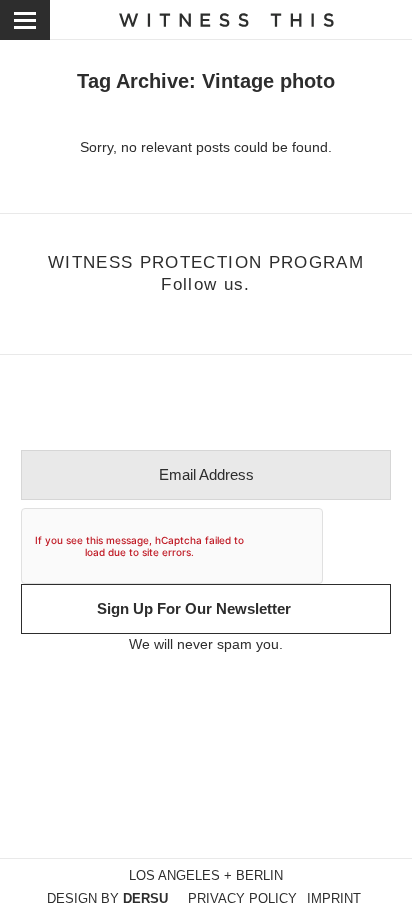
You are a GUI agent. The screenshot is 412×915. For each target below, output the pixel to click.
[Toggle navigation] (25, 20)
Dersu (145, 898)
